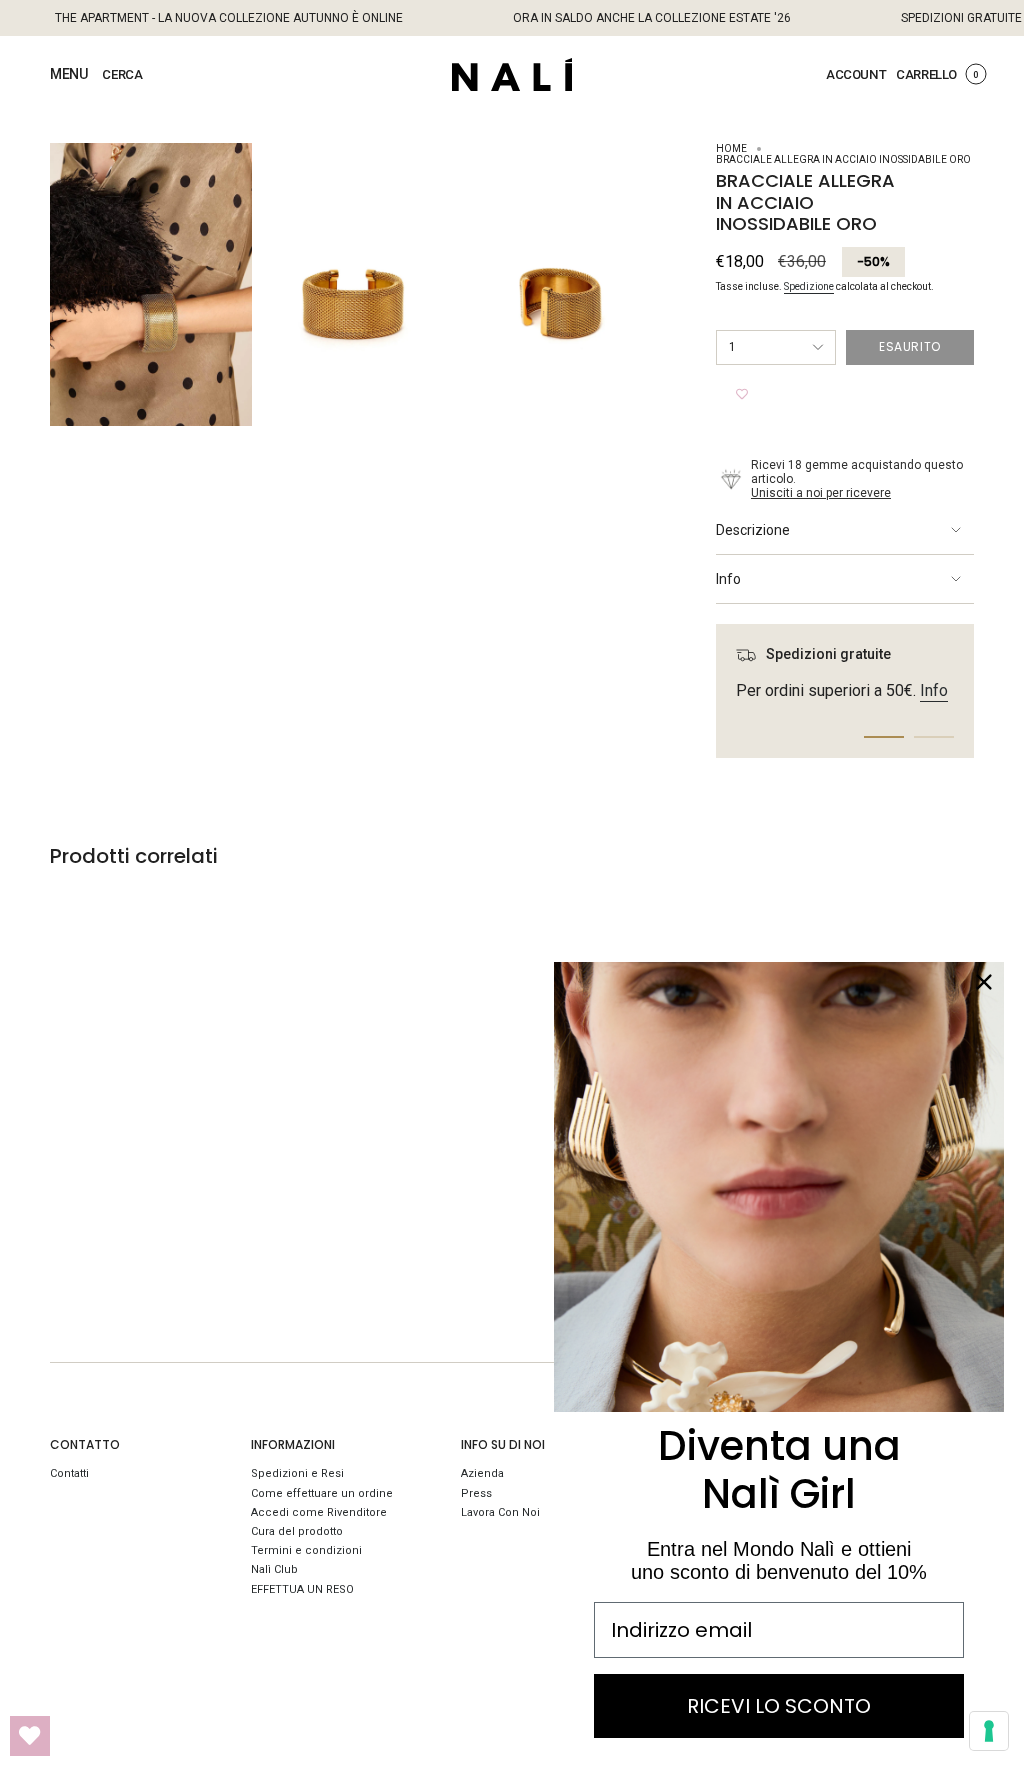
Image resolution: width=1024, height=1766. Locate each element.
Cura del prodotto (297, 1531)
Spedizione (809, 286)
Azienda (482, 1473)
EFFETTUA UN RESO (302, 1589)
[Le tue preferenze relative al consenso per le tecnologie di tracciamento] (989, 1731)
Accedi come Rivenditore (319, 1512)
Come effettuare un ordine (322, 1493)
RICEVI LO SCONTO (779, 1706)
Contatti (69, 1473)
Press (476, 1493)
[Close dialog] (984, 982)
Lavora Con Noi (500, 1512)
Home (731, 148)
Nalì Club (274, 1569)
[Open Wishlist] (30, 1736)
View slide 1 (884, 737)
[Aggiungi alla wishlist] (742, 395)
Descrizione (753, 530)
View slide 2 (934, 737)
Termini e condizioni (306, 1550)
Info (728, 579)
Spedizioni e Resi (297, 1473)
